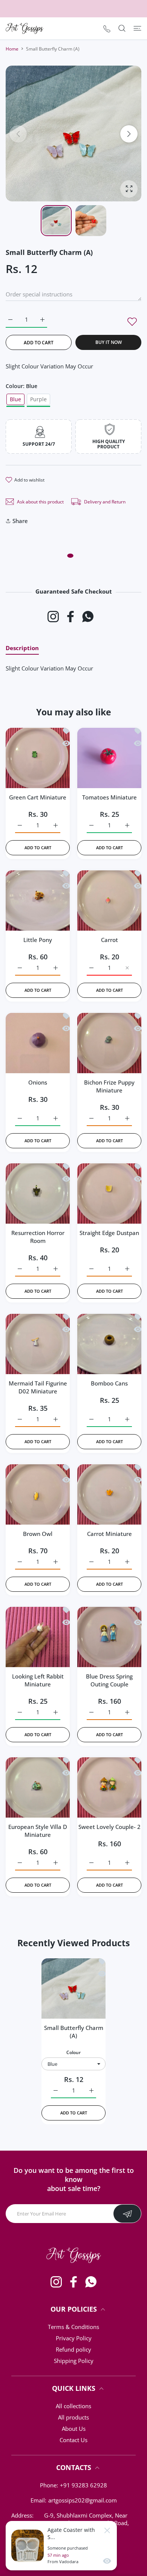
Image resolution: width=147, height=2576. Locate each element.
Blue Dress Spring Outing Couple (109, 1680)
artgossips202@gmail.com (83, 2500)
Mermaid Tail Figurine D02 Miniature (38, 1387)
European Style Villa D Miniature (38, 1831)
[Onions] (38, 1041)
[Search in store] (122, 28)
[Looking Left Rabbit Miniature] (38, 1635)
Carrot (109, 940)
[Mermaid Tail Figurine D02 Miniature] (38, 1342)
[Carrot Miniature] (109, 1493)
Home (12, 49)
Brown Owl (38, 1534)
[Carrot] (109, 899)
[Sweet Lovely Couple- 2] (109, 1786)
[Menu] (137, 28)
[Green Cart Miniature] (38, 756)
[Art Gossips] (24, 28)
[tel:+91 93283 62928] (107, 28)
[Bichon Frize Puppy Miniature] (109, 1041)
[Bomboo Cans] (109, 1342)
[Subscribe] (127, 2214)
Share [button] (20, 521)
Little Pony (38, 940)
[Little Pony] (38, 899)
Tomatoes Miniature (109, 797)
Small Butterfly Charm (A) (74, 2032)
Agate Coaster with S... (71, 2533)
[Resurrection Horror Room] (38, 1192)
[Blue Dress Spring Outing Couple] (109, 1635)
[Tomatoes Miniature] (109, 756)
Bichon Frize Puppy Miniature (109, 1086)
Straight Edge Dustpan (109, 1233)
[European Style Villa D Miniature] (38, 1786)
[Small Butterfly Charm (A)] (73, 1987)
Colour (73, 2052)
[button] (129, 134)
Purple (38, 399)
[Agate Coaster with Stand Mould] (28, 2546)
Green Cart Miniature (38, 797)
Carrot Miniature (109, 1534)
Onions (38, 1082)
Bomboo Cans (109, 1383)
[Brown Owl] (38, 1493)
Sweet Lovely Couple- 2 (109, 1827)
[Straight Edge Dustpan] (109, 1192)
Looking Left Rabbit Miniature (38, 1680)
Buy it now (109, 342)
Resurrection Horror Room (38, 1237)
